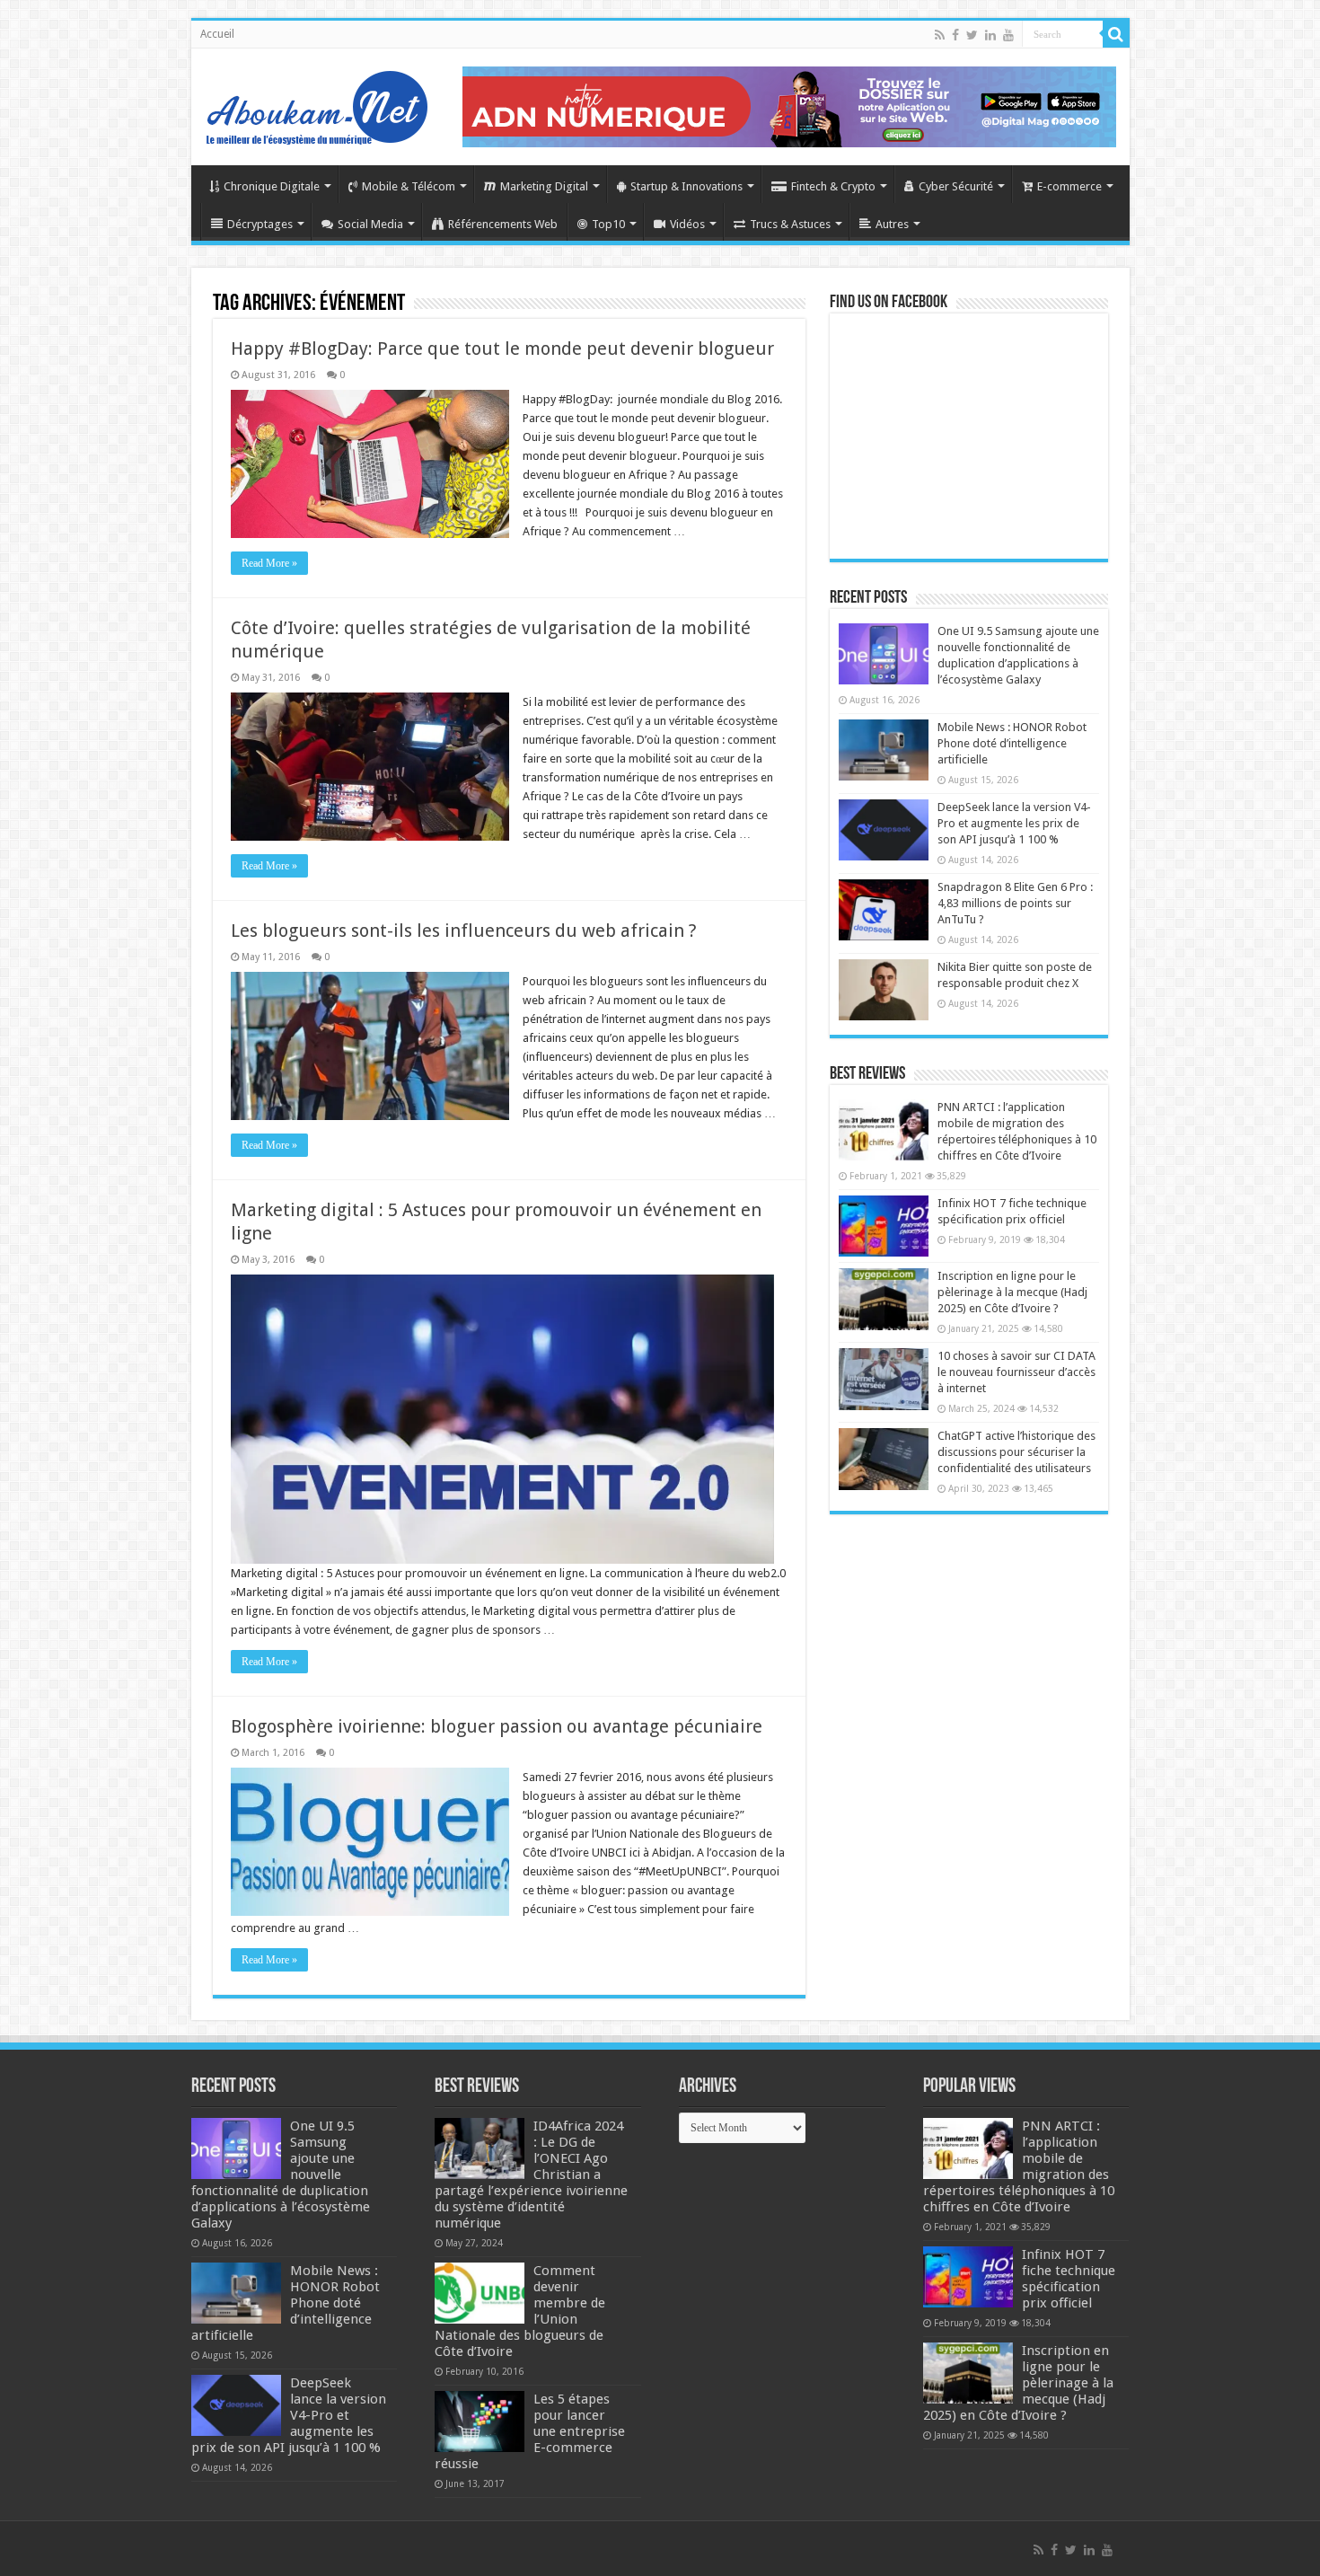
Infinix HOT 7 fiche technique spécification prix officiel (1069, 2279)
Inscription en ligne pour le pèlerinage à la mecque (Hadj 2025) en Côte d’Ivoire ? (1012, 1292)
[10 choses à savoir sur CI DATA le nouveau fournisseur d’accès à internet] (884, 1379)
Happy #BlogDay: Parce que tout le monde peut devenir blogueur (502, 348)
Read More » (269, 563)
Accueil (217, 34)
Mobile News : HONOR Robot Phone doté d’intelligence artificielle (1012, 743)
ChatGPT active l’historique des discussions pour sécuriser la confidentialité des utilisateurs (1016, 1452)
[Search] (1116, 34)
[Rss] (940, 35)
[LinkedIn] (990, 35)
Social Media (370, 224)
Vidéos (687, 224)
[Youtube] (1008, 35)
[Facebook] (955, 35)
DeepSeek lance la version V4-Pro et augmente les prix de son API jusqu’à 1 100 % (1014, 823)
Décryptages (260, 224)
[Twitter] (972, 35)
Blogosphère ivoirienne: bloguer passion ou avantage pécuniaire (497, 1726)
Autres (892, 224)
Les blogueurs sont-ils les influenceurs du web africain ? (464, 931)
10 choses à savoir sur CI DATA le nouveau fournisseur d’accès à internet (1016, 1372)
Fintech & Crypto (833, 186)
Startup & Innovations (686, 186)
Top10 (608, 224)
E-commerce (1069, 186)
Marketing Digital (544, 186)
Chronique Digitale (272, 186)
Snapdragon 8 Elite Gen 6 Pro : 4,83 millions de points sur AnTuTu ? (1015, 903)
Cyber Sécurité (956, 186)
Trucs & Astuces (790, 224)
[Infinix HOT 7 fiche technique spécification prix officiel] (884, 1226)
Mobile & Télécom (409, 186)
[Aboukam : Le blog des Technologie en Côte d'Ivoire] (317, 103)
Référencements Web (503, 224)
